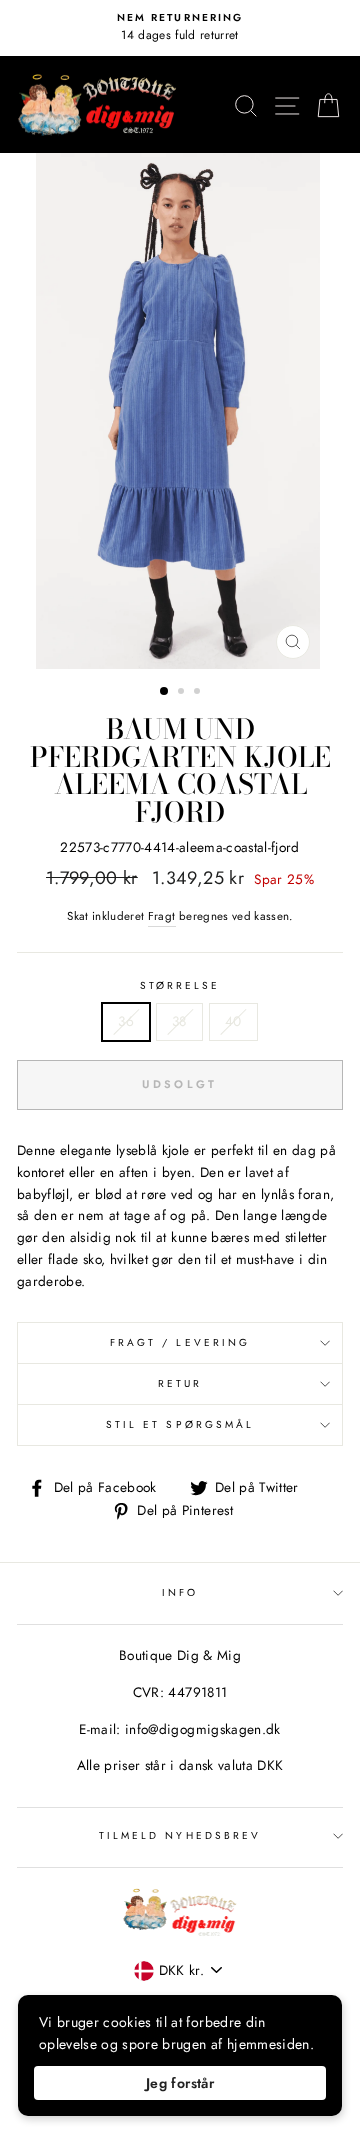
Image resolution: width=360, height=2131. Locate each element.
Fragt (162, 916)
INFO (180, 1592)
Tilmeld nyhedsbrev (180, 1835)
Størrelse (180, 985)
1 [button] (165, 692)
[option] (180, 28)
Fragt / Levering (180, 1342)
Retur (180, 1383)
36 (126, 1021)
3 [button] (199, 693)
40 (233, 1021)
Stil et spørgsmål (180, 1424)
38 (179, 1021)
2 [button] (183, 693)
